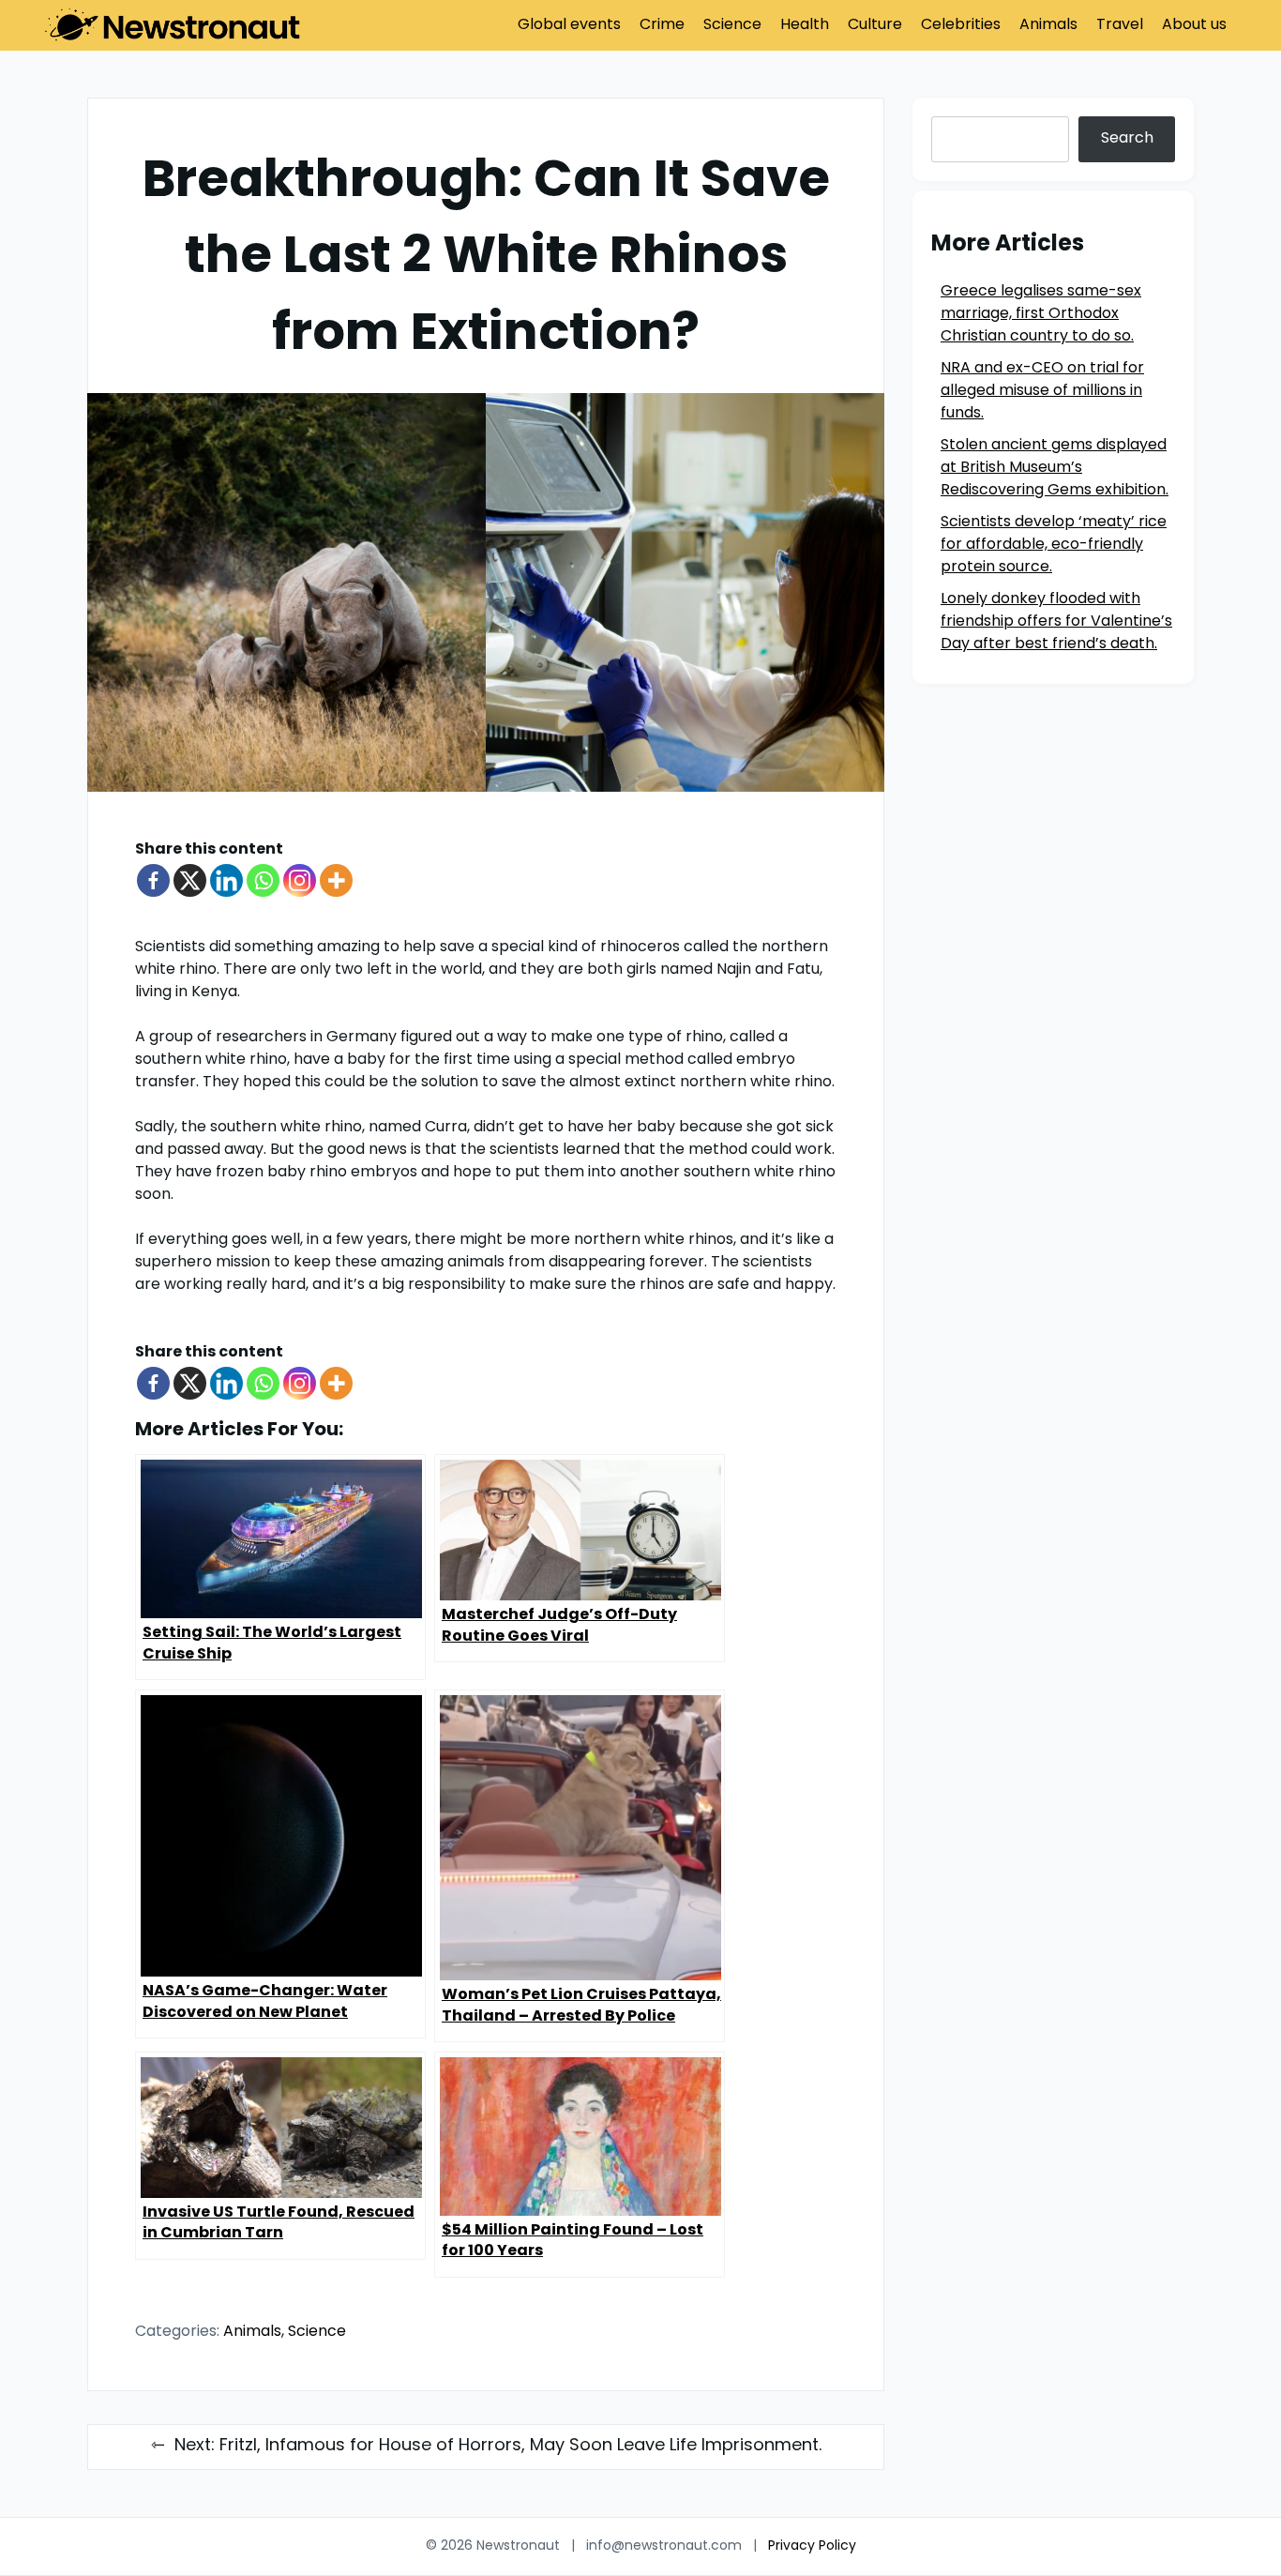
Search (1127, 139)
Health (805, 25)
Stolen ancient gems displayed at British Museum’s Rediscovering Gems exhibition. (1055, 468)
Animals (1048, 25)
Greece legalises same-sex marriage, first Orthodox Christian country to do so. (1041, 314)
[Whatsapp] (263, 880)
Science (732, 25)
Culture (875, 25)
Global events (569, 25)
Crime (662, 25)
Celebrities (961, 25)
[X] (190, 880)
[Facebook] (153, 880)
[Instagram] (300, 880)
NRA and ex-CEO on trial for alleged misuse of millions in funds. (1042, 391)
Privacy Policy (812, 2546)
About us (1194, 25)
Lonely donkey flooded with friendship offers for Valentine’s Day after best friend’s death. (1056, 622)
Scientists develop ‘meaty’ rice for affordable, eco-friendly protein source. (1054, 545)
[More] (336, 880)
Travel (1120, 25)
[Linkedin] (226, 880)
